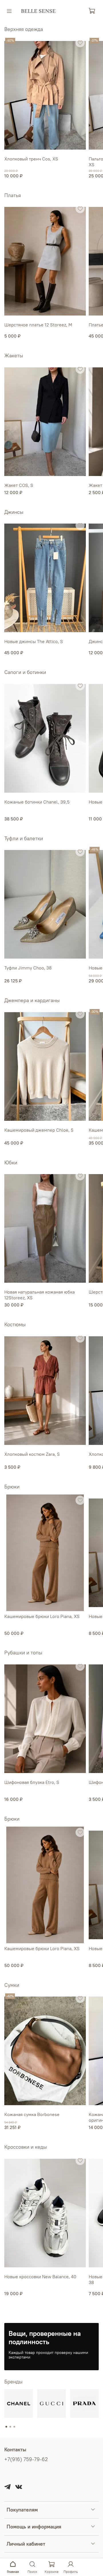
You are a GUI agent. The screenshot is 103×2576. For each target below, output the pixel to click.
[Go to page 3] (14, 2427)
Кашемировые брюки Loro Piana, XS (42, 1616)
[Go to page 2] (10, 2427)
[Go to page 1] (6, 2427)
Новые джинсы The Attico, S (34, 642)
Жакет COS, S (19, 485)
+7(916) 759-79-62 (26, 2459)
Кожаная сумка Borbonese (32, 2114)
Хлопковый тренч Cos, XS (31, 159)
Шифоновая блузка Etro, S (32, 1782)
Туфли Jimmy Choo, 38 (28, 968)
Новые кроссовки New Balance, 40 (40, 2277)
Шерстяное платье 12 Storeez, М (38, 325)
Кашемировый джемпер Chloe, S (39, 1130)
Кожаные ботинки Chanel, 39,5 (37, 802)
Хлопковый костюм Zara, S (32, 1454)
